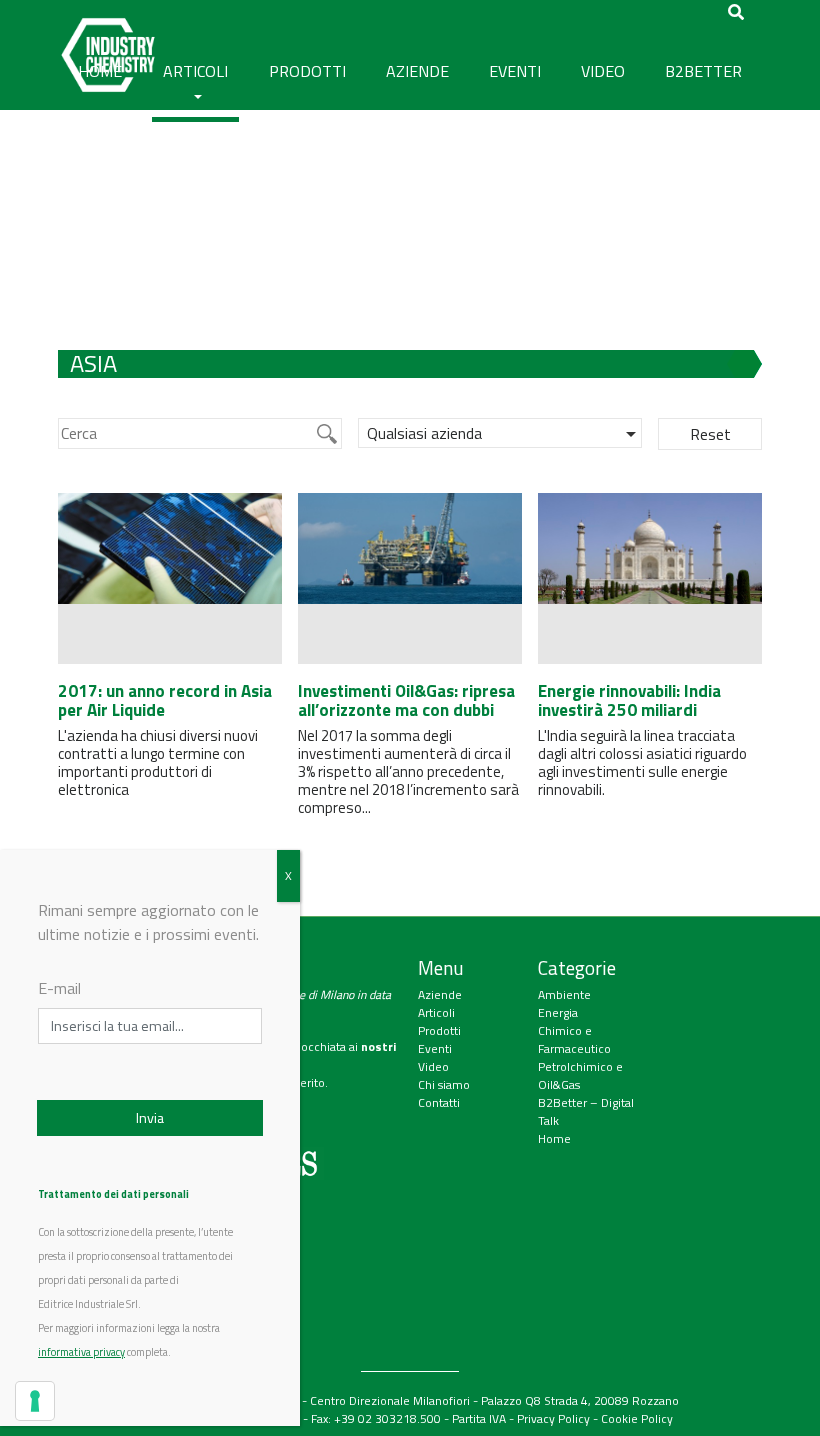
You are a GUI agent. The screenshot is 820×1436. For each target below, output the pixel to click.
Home (554, 1138)
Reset (710, 434)
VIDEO (603, 71)
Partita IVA (479, 1418)
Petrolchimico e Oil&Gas (580, 1075)
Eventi (435, 1048)
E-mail (59, 988)
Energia (558, 1012)
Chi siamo (444, 1084)
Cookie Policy (637, 1418)
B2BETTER (703, 71)
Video (433, 1066)
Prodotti (439, 1030)
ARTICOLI (195, 71)
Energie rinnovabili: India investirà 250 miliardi (629, 700)
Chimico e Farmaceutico (574, 1039)
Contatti (439, 1102)
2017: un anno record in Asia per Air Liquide (165, 700)
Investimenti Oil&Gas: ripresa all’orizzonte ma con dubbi (406, 700)
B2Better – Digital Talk (586, 1111)
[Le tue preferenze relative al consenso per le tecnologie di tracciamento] (35, 1401)
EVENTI (515, 71)
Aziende (440, 994)
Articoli (436, 1012)
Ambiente (564, 994)
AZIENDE (417, 71)
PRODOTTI (307, 71)
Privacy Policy (553, 1418)
